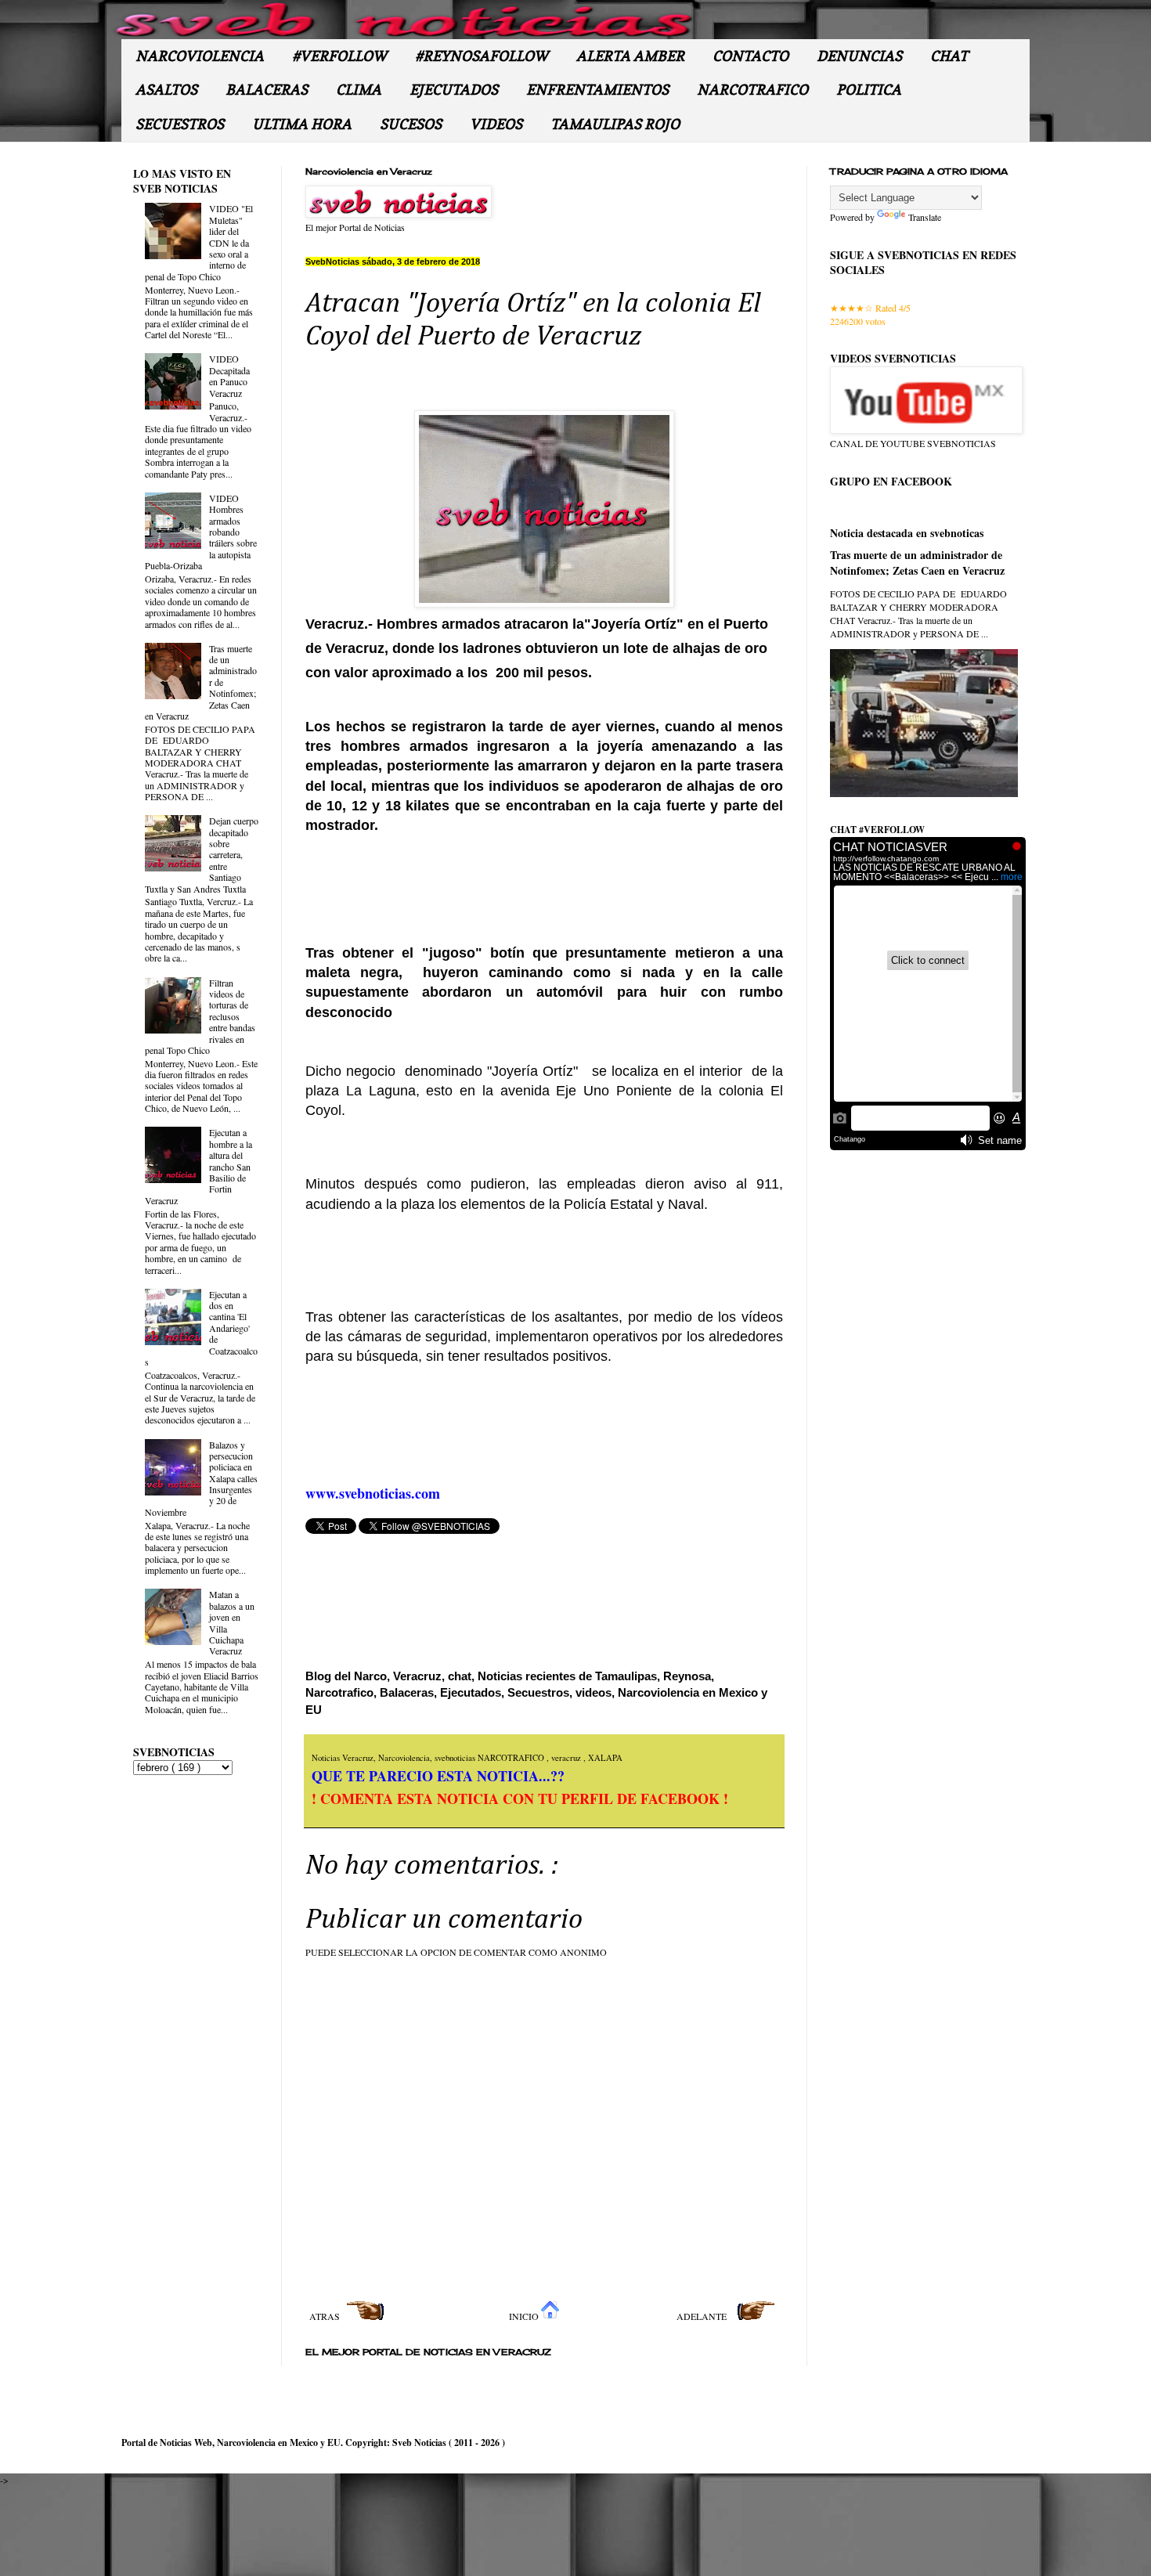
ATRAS (326, 2316)
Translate (925, 217)
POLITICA (869, 90)
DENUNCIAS (859, 56)
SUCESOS (411, 124)
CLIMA (359, 90)
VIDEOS (496, 124)
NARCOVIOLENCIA (200, 56)
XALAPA (605, 1758)
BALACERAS (267, 90)
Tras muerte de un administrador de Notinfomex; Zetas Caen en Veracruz (917, 563)
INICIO (525, 2316)
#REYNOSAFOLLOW (482, 56)
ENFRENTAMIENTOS (597, 90)
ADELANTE (703, 2316)
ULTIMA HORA (302, 124)
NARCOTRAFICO (752, 90)
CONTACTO (750, 56)
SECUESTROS (180, 124)
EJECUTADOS (454, 90)
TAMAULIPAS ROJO (615, 124)
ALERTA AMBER (630, 56)
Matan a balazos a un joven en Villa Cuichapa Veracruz (232, 1622)
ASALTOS (166, 90)
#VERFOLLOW (339, 56)
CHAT (949, 56)
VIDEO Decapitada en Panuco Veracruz (229, 375)
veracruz (567, 1758)
